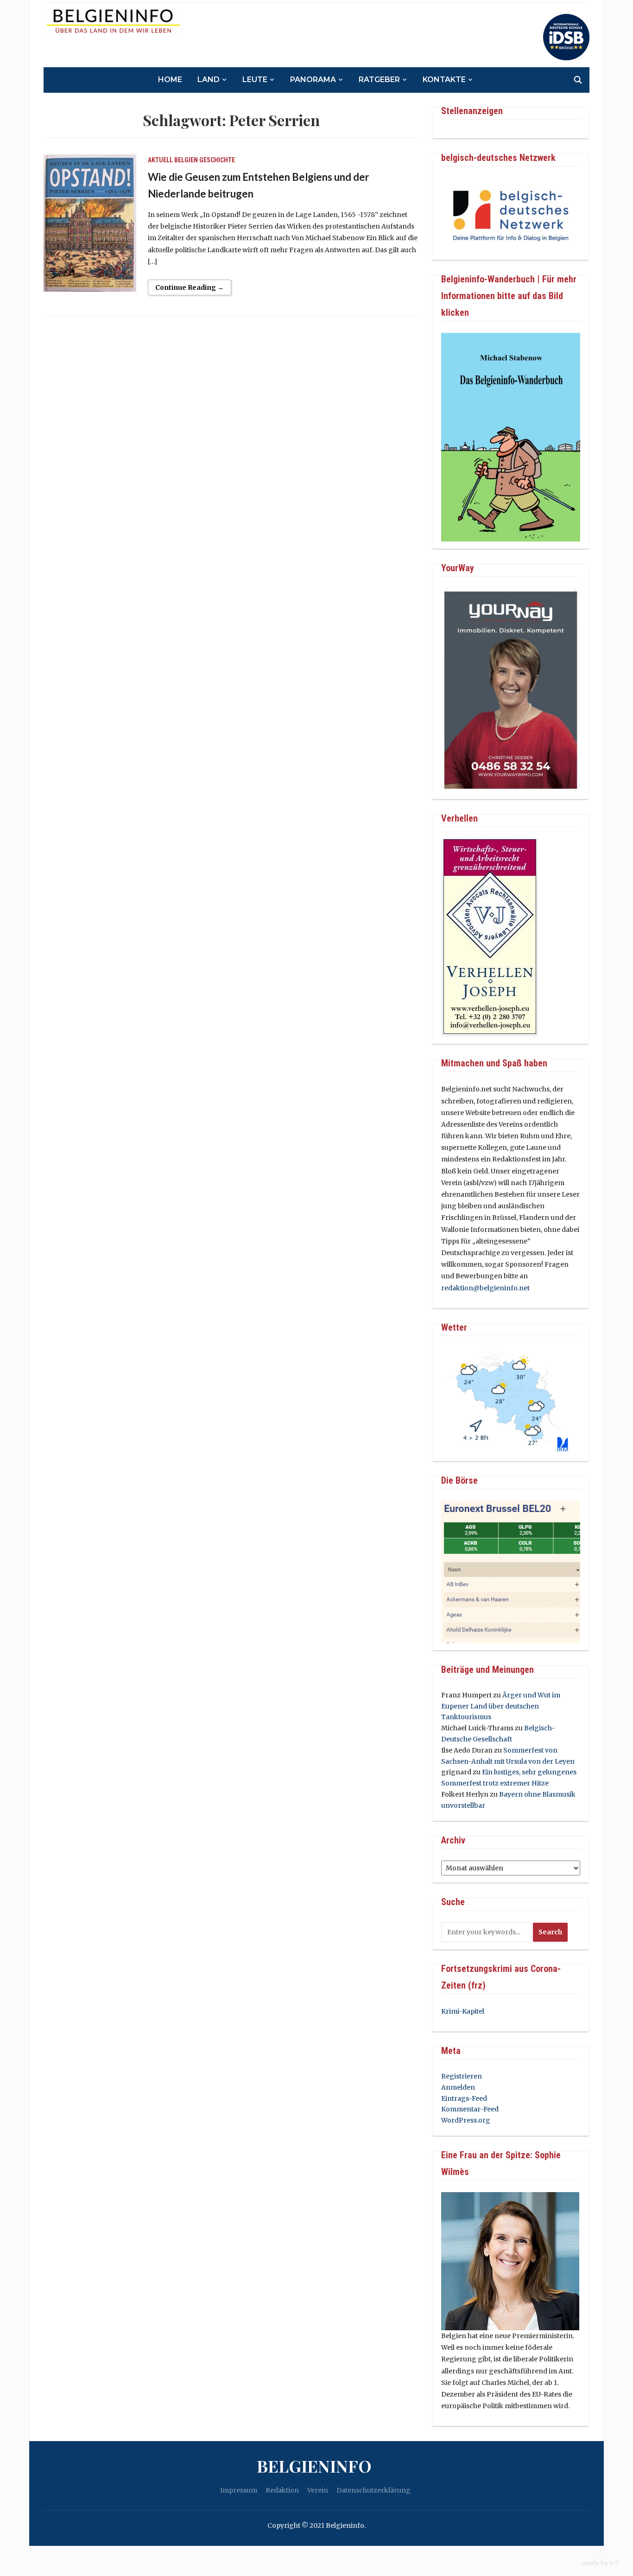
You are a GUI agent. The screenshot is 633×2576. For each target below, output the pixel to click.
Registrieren (462, 2076)
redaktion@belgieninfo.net (485, 1288)
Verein (318, 2490)
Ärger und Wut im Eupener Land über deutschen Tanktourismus (501, 1706)
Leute (255, 80)
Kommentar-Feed (470, 2109)
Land (209, 80)
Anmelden (458, 2087)
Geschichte (217, 160)
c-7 (614, 2563)
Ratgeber (379, 80)
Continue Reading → (190, 287)
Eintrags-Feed (464, 2098)
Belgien (186, 160)
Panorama (313, 80)
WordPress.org (466, 2120)
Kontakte (444, 80)
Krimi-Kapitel (463, 2011)
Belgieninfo (314, 2466)
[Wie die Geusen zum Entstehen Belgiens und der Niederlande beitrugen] (90, 223)
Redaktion (282, 2490)
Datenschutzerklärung (373, 2490)
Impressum (239, 2490)
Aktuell (160, 160)
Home (170, 80)
